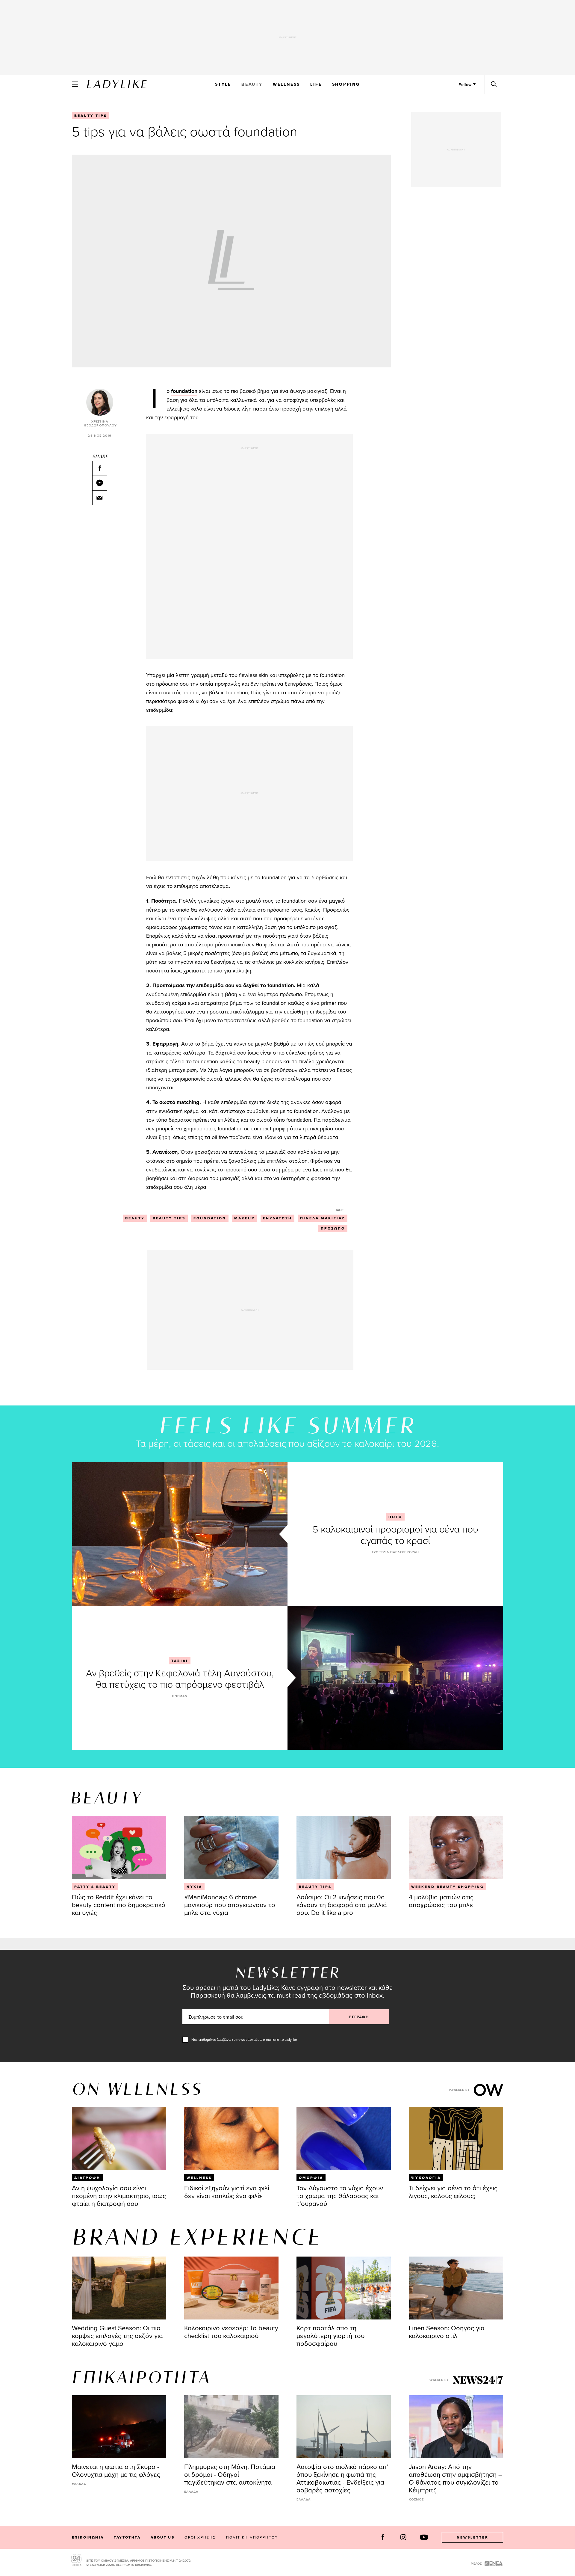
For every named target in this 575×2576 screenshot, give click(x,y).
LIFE (316, 84)
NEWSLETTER (473, 2537)
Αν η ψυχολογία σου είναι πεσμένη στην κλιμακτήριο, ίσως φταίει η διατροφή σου (119, 2196)
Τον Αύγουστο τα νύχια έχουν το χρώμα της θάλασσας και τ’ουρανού (340, 2196)
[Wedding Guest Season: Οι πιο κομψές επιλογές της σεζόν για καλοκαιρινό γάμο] (119, 2288)
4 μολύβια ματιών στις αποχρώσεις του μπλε (441, 1901)
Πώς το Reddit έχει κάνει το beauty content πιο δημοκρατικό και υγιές (119, 1905)
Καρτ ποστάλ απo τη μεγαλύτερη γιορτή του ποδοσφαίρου (330, 2336)
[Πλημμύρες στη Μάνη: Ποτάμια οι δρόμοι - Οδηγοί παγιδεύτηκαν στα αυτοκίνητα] (231, 2427)
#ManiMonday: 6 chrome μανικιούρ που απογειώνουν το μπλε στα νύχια (230, 1905)
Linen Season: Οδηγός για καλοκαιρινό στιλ (447, 2332)
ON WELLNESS (137, 2090)
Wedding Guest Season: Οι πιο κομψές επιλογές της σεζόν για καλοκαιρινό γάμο (117, 2336)
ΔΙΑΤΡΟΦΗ (87, 2178)
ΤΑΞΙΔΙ (180, 1661)
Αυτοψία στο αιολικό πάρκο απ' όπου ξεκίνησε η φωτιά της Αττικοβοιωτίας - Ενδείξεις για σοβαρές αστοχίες (342, 2478)
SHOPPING (346, 84)
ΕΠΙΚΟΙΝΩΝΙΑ (88, 2537)
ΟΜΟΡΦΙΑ (311, 2178)
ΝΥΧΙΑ (194, 1887)
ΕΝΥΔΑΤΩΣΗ (277, 1218)
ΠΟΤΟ (395, 1517)
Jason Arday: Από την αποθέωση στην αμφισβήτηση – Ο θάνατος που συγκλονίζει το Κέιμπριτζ (456, 2478)
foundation (184, 391)
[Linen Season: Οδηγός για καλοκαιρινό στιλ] (456, 2288)
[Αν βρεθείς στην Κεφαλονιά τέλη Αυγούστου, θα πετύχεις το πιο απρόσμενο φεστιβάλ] (395, 1678)
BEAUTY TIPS (91, 116)
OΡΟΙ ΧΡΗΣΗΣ (200, 2537)
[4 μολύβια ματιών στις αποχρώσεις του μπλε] (456, 1847)
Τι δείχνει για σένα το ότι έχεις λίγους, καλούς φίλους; (453, 2192)
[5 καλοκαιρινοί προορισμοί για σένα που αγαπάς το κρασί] (180, 1534)
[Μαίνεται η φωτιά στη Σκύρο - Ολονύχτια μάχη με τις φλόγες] (119, 2427)
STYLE (223, 84)
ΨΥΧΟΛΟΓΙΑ (426, 2178)
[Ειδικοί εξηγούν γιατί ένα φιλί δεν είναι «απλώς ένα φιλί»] (231, 2138)
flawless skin (254, 675)
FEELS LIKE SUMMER (287, 1427)
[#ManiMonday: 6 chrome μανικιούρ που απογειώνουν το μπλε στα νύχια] (231, 1847)
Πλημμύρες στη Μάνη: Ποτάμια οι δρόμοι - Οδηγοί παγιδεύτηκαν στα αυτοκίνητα (230, 2474)
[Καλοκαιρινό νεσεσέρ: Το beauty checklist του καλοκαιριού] (231, 2288)
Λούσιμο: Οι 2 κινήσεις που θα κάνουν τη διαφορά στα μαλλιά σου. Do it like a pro (342, 1905)
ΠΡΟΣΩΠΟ (333, 1228)
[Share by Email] (100, 498)
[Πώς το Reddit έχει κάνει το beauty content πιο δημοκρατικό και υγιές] (119, 1847)
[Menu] (75, 84)
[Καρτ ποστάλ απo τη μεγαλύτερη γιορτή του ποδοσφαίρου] (344, 2288)
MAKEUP (245, 1218)
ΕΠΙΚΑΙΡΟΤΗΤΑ (141, 2379)
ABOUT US (162, 2537)
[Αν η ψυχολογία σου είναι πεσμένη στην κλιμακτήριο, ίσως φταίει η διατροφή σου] (119, 2138)
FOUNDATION (210, 1218)
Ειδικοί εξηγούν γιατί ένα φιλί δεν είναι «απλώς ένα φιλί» (227, 2192)
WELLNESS (286, 84)
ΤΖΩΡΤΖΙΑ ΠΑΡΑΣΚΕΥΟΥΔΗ (395, 1552)
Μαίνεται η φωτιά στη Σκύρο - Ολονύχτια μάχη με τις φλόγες (116, 2470)
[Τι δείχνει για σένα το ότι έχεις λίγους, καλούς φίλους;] (456, 2138)
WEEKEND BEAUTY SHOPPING (448, 1887)
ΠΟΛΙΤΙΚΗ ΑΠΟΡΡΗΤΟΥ (252, 2537)
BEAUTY (252, 84)
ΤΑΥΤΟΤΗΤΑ (127, 2537)
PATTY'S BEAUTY (95, 1887)
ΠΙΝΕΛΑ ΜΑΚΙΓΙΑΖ (323, 1218)
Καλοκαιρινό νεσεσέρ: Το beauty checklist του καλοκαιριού (231, 2332)
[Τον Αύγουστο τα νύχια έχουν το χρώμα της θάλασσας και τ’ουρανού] (344, 2138)
